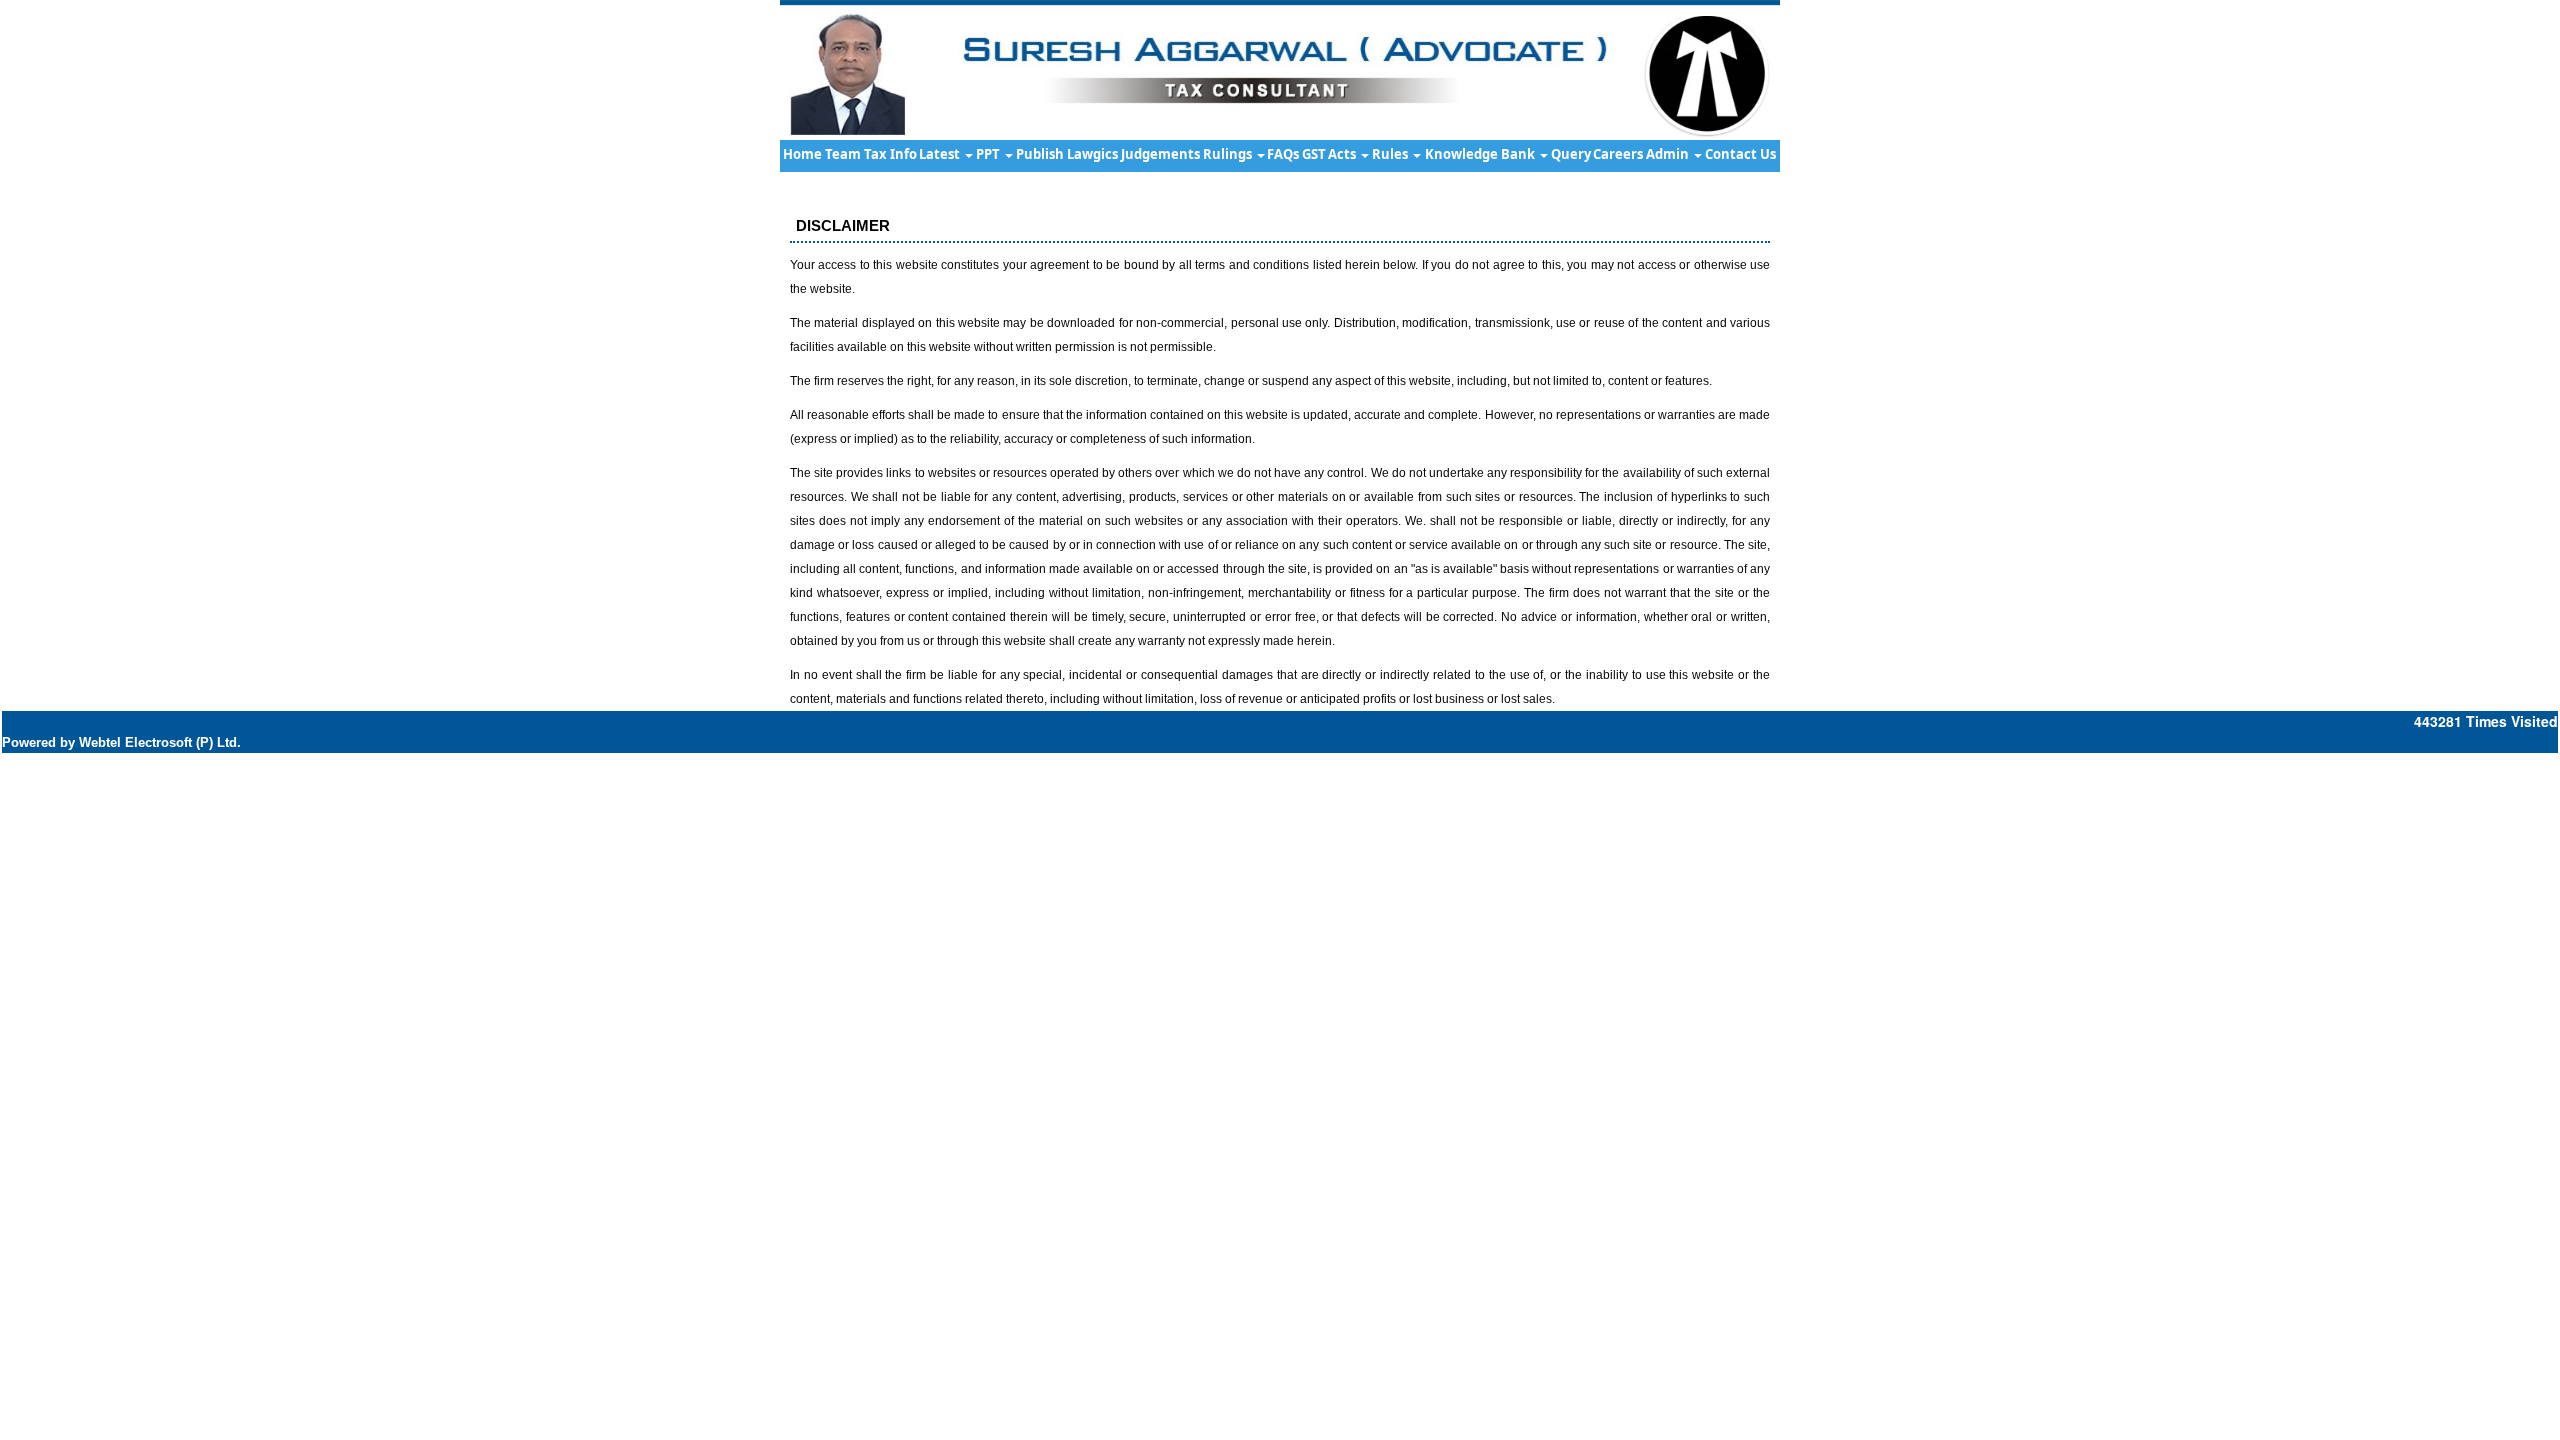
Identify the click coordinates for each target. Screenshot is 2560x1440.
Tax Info (890, 154)
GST (1314, 154)
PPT (989, 154)
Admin (1669, 154)
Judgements (1160, 154)
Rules (1391, 154)
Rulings (1229, 154)
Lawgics (1092, 154)
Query (1571, 154)
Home (802, 154)
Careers (1618, 154)
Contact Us (1740, 154)
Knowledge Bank (1481, 154)
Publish (1040, 154)
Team (843, 154)
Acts (1343, 154)
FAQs (1283, 154)
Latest (941, 154)
